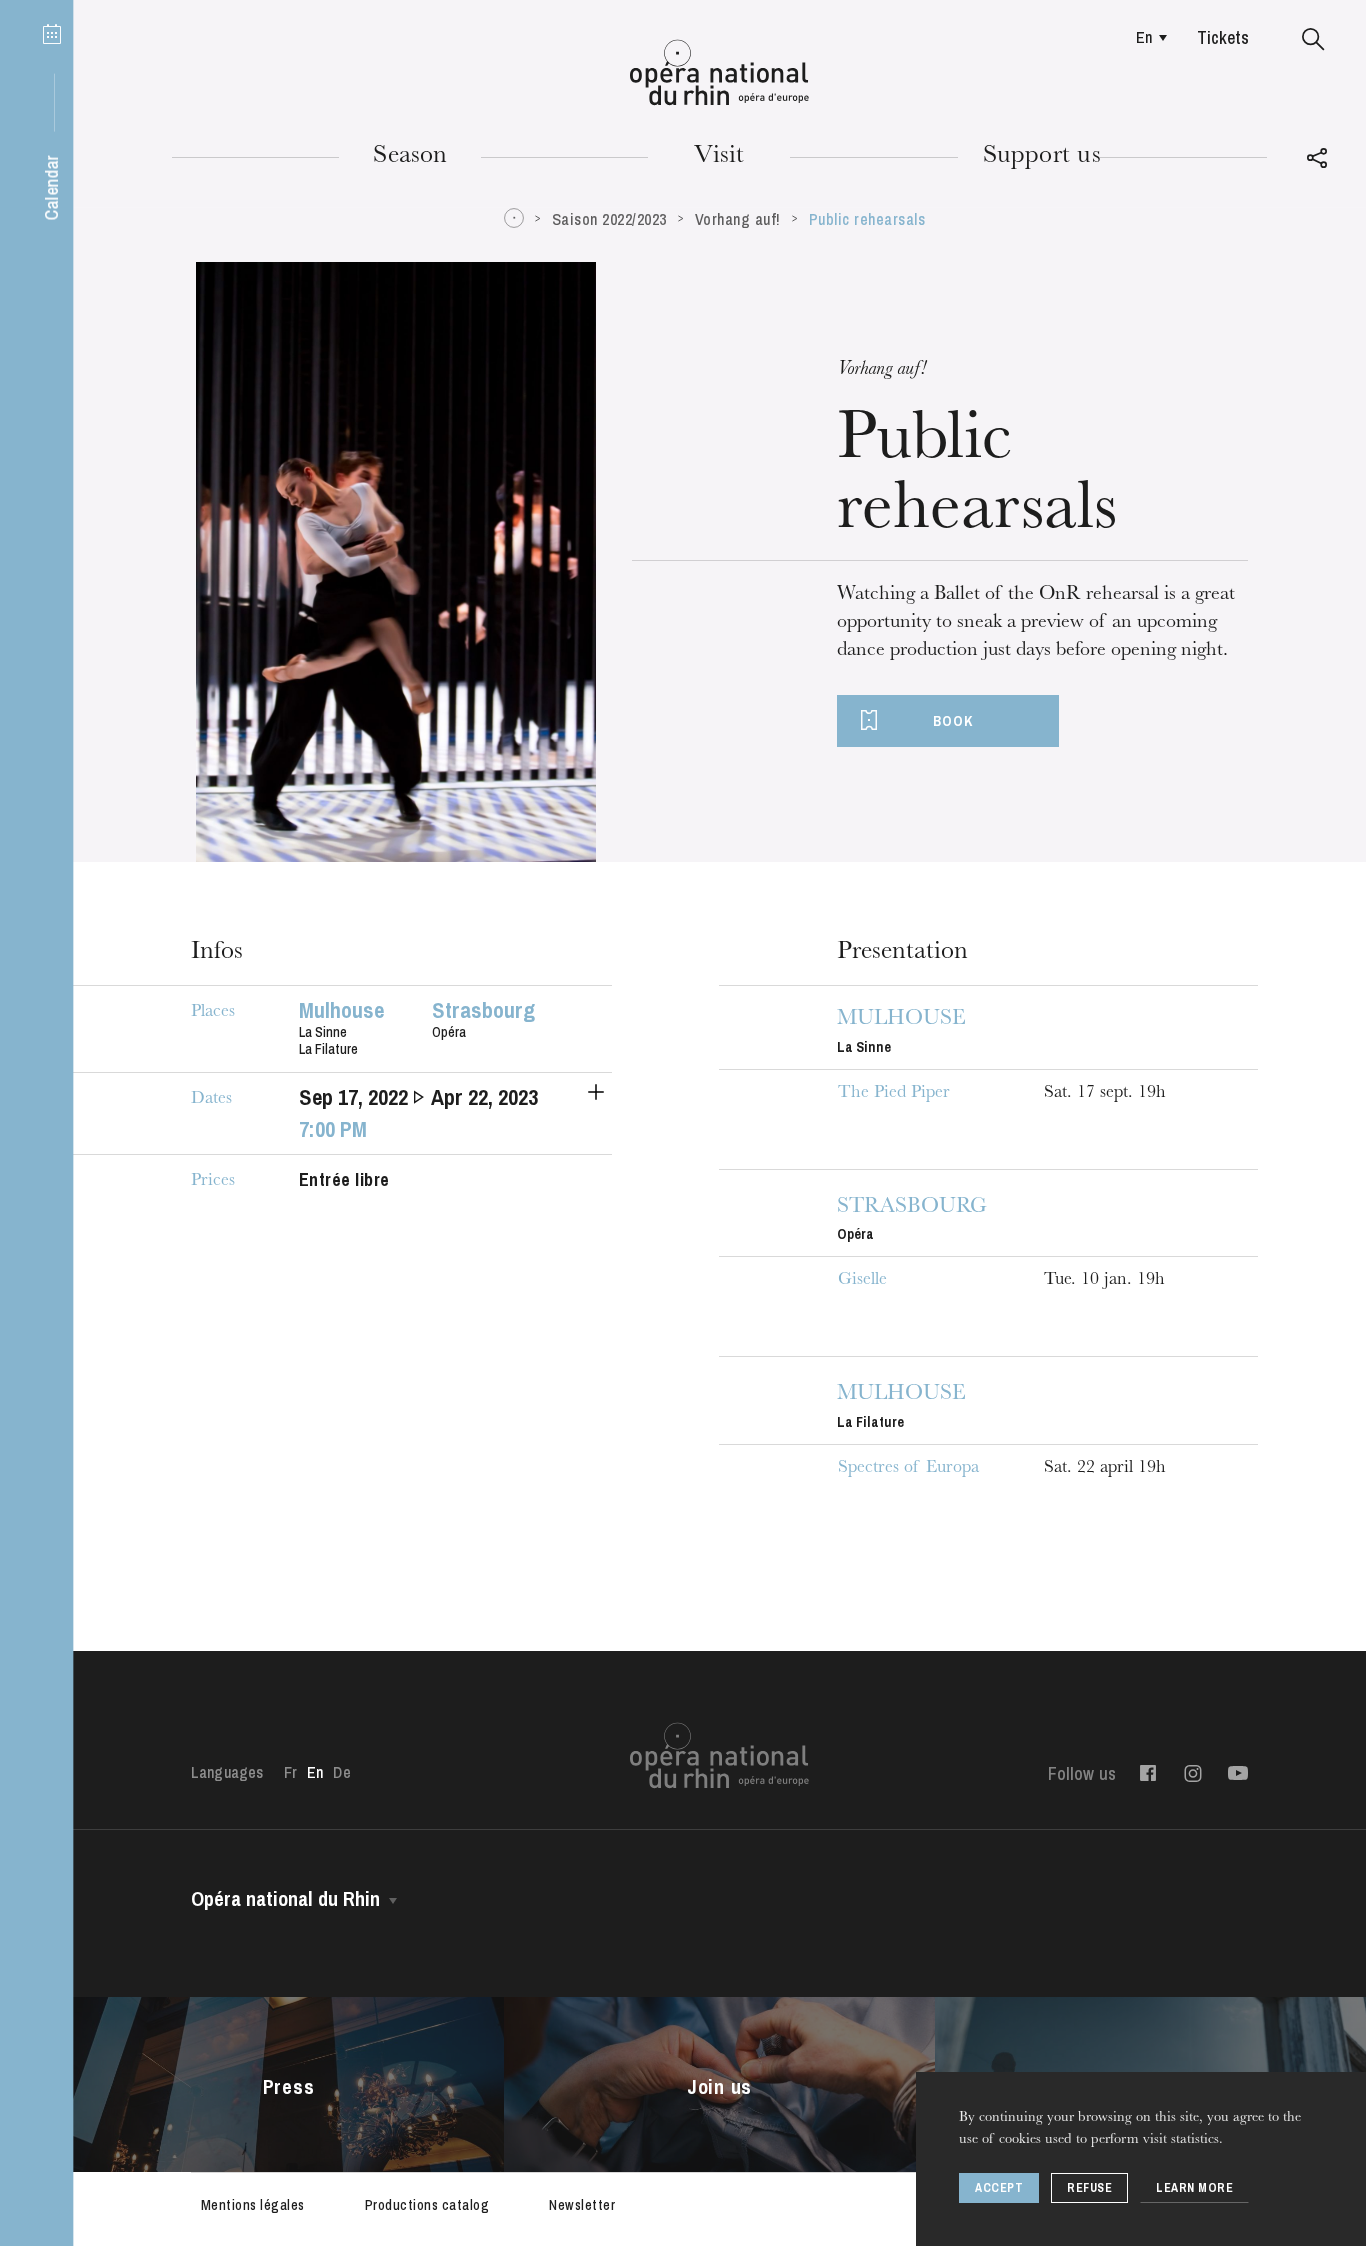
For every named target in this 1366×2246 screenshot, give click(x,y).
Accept (999, 2188)
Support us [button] (1042, 157)
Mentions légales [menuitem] (253, 2205)
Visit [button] (719, 157)
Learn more (1194, 2188)
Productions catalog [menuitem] (427, 2205)
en (1144, 37)
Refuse (1089, 2188)
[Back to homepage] (719, 73)
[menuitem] (1146, 37)
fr (290, 1772)
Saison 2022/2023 (609, 219)
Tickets (1223, 37)
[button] (1313, 40)
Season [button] (410, 157)
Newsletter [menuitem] (582, 2205)
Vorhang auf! (738, 219)
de (341, 1772)
